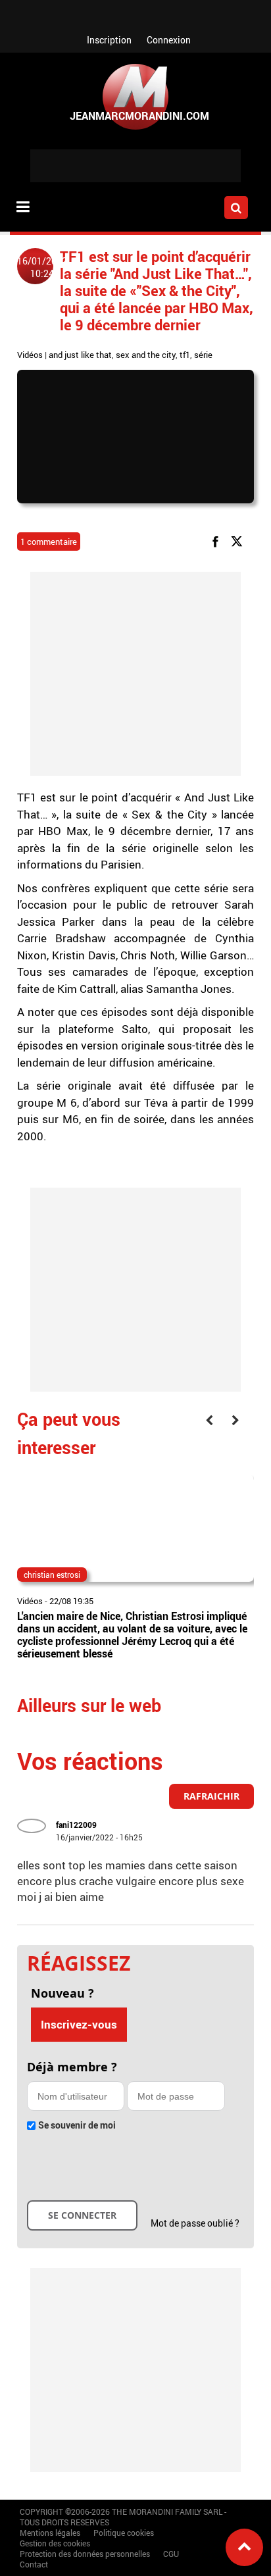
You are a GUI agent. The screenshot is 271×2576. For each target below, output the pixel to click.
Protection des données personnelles (85, 2554)
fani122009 (76, 1825)
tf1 (185, 355)
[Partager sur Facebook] (218, 541)
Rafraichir (211, 1796)
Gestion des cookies (55, 2543)
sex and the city (146, 355)
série (203, 355)
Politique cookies (124, 2533)
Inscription (109, 40)
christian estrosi (52, 1575)
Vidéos (30, 355)
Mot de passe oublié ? (195, 2223)
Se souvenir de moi (77, 2125)
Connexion (169, 40)
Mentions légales (50, 2533)
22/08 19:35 (71, 1601)
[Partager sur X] (239, 541)
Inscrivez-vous (79, 2024)
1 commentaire (49, 542)
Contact (34, 2564)
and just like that (80, 355)
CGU (171, 2554)
